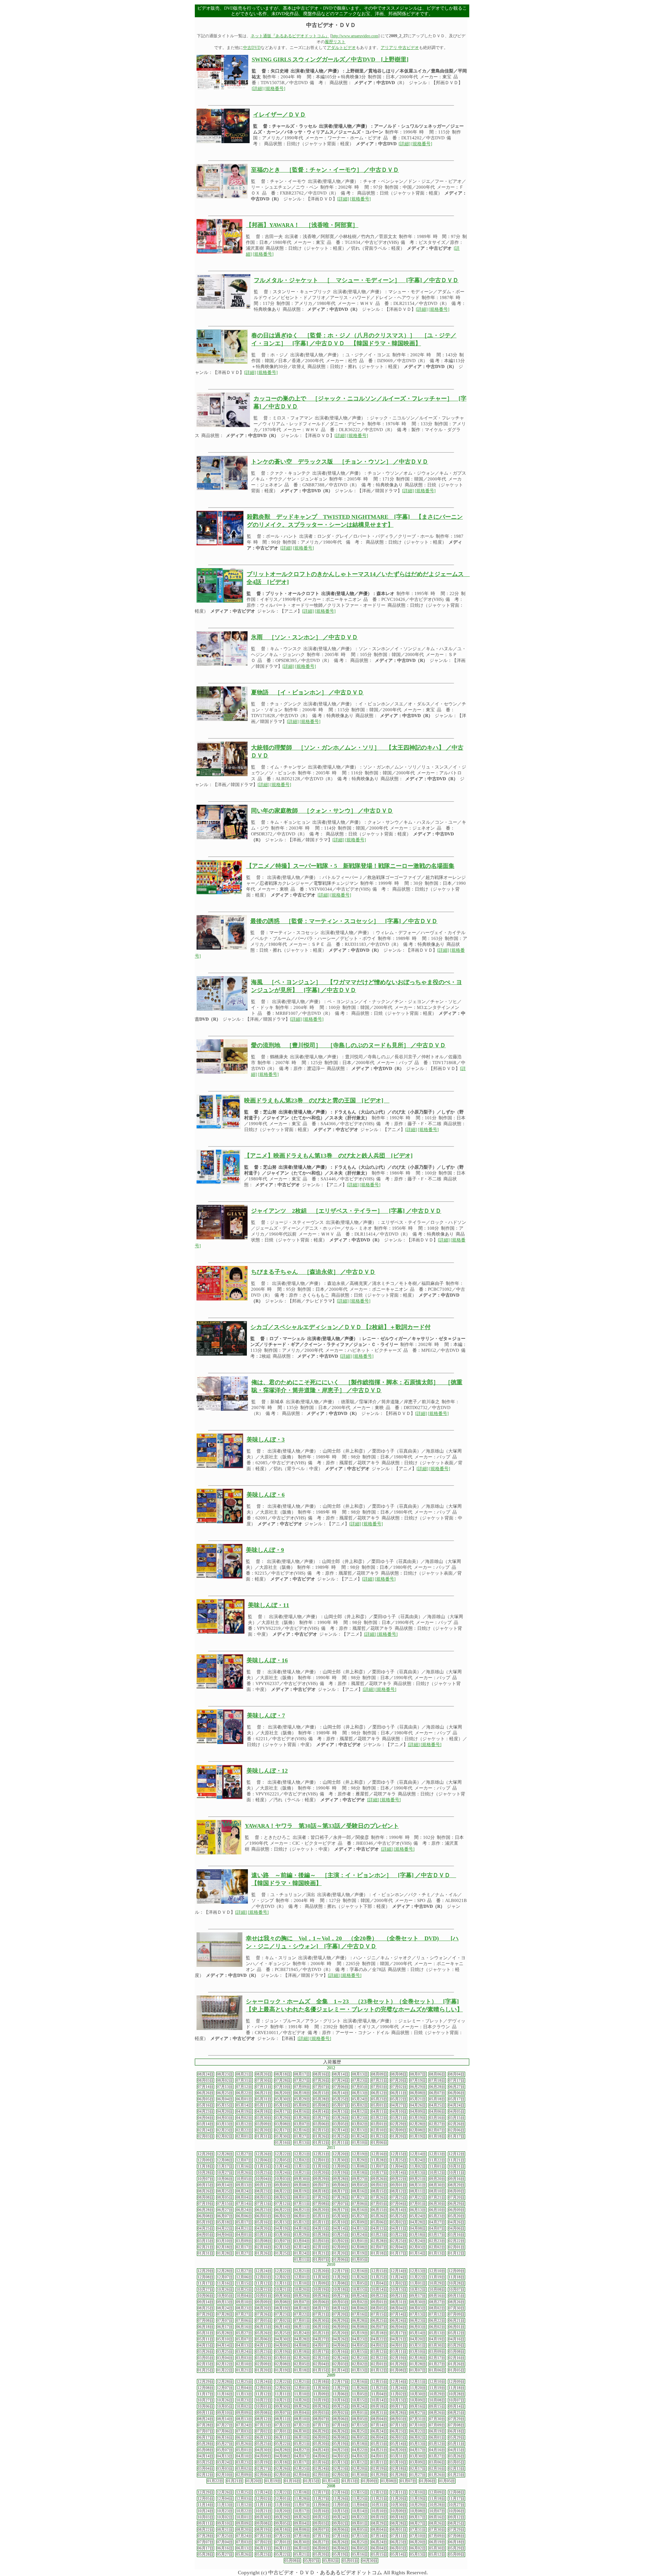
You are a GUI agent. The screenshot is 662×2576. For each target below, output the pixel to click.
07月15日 (225, 2204)
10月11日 (457, 2173)
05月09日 (302, 2105)
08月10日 (437, 2191)
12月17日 (341, 2271)
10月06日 (225, 2179)
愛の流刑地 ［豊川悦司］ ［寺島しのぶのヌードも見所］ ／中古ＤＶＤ (348, 1045)
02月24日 (205, 2130)
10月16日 (341, 2400)
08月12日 (399, 2191)
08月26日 (205, 2191)
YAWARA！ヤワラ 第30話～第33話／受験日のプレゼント (322, 1826)
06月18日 (302, 2093)
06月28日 (437, 2087)
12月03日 (263, 2277)
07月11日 (263, 2087)
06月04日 (225, 2099)
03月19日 (418, 2118)
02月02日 (225, 2136)
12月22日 (283, 2154)
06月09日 (457, 2210)
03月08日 (283, 2124)
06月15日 (321, 2093)
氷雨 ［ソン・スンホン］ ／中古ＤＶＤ (304, 637)
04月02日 (244, 2118)
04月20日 (225, 2112)
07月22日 (418, 2197)
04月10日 (399, 2112)
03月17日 (437, 2235)
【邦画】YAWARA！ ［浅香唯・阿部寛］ (302, 225)
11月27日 (341, 2388)
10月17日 (379, 2173)
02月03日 (205, 2136)
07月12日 (244, 2087)
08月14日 (341, 2074)
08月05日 (225, 2197)
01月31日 (263, 2136)
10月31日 (457, 2166)
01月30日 (283, 2136)
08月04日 (457, 2074)
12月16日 (379, 2154)
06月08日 (418, 2093)
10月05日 (244, 2179)
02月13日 (360, 2130)
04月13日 (341, 2112)
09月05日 (360, 2185)
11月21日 (457, 2160)
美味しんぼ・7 (266, 1716)
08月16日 (321, 2074)
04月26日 (418, 2105)
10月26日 (244, 2173)
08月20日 (263, 2074)
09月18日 (379, 2406)
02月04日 (399, 2247)
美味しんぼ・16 (267, 1660)
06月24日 (244, 2210)
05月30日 (283, 2099)
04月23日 (205, 2112)
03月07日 (302, 2124)
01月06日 (379, 2143)
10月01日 (263, 2296)
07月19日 (418, 2080)
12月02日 (302, 2160)
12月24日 (263, 2271)
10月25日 (263, 2173)
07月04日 (399, 2204)
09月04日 (302, 2413)
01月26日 (321, 2136)
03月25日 (341, 2235)
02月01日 (244, 2136)
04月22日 (225, 2228)
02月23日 (225, 2130)
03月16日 (437, 2118)
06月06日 (457, 2093)
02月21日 (205, 2247)
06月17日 (341, 2210)
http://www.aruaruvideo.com (355, 36)
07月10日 (283, 2087)
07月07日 (321, 2087)
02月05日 (302, 2364)
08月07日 (418, 2074)
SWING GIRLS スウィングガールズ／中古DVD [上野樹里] (330, 60)
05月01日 (379, 2105)
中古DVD (252, 48)
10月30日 (418, 2394)
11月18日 (205, 2166)
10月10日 (379, 2511)
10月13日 (418, 2173)
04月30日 (283, 2339)
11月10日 (321, 2166)
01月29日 (399, 2364)
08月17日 (302, 2074)
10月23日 (244, 2400)
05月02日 (360, 2105)
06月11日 (399, 2093)
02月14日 (341, 2130)
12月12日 (457, 2154)
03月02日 (360, 2124)
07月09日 (302, 2087)
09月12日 (263, 2185)
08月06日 (437, 2074)
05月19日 (205, 2222)
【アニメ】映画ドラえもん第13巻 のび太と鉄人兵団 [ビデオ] (328, 1156)
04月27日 (399, 2105)
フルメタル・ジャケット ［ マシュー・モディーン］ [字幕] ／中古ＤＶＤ (356, 280)
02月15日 (321, 2130)
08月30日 (437, 2185)
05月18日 (437, 2099)
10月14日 (399, 2173)
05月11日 (263, 2105)
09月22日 (399, 2179)
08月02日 (225, 2080)
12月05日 (283, 2160)
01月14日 (418, 2253)
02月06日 (457, 2130)
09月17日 (418, 2296)
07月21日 (379, 2080)
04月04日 (205, 2118)
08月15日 (379, 2191)
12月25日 (244, 2382)
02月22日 (244, 2130)
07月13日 (225, 2087)
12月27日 (244, 2154)
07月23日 (360, 2080)
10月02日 (244, 2406)
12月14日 (418, 2154)
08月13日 (360, 2074)
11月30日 (341, 2160)
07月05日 (360, 2087)
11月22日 (437, 2160)
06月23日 (263, 2210)
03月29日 (283, 2118)
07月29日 (321, 2197)
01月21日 (321, 2253)
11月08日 (360, 2166)
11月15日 (263, 2166)
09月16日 (457, 2179)
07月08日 (321, 2204)
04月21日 (244, 2228)
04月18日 (263, 2112)
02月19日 (399, 2358)
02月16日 (302, 2130)
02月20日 (263, 2130)
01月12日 (321, 2143)
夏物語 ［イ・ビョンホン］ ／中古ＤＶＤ (307, 692)
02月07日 (437, 2130)
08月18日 (283, 2074)
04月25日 (437, 2105)
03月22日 (379, 2118)
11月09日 (341, 2166)
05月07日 (341, 2105)
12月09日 (205, 2160)
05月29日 (302, 2099)
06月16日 (360, 2210)
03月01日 (379, 2124)
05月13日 (283, 2222)
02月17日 (283, 2130)
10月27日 (225, 2173)
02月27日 (437, 2124)
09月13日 (244, 2185)
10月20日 (321, 2173)
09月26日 (379, 2179)
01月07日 (321, 2260)
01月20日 (399, 2136)
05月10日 (283, 2105)
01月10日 (360, 2143)
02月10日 (379, 2130)
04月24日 (457, 2105)
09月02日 (379, 2185)
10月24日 (283, 2173)
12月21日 (302, 2154)
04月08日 (418, 2228)
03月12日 (244, 2124)
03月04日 (302, 2241)
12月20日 (341, 2154)
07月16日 (360, 2314)
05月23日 (379, 2099)
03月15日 (457, 2118)
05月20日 (457, 2216)
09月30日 (302, 2179)
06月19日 (437, 2431)
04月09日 (418, 2112)
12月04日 (244, 2388)
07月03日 (379, 2087)
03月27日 (321, 2118)
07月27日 (302, 2080)
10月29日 (437, 2283)
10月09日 (418, 2400)
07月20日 (399, 2080)
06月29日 (418, 2087)
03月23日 (360, 2118)
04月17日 (283, 2112)
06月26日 (205, 2093)
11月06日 (341, 2394)
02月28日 (418, 2124)
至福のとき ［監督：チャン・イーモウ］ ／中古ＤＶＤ (325, 170)
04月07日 (437, 2228)
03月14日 (205, 2124)
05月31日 (263, 2099)
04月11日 (379, 2112)
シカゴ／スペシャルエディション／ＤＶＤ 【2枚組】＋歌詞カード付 (340, 1327)
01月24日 (360, 2136)
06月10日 (437, 2210)
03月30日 (263, 2118)
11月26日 (360, 2277)
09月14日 (225, 2185)
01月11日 (341, 2143)
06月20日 (283, 2093)
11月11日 (302, 2166)
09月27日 (360, 2179)
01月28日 (225, 2253)
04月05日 (457, 2112)
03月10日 (225, 2241)
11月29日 (360, 2160)
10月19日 (341, 2173)
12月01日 (321, 2160)
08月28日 (399, 2413)
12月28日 (225, 2154)
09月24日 (360, 2296)
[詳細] (258, 89)
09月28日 (341, 2179)
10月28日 (205, 2173)
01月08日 (399, 2370)
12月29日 (205, 2154)
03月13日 (225, 2124)
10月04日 (263, 2179)
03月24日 (360, 2235)
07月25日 (399, 2197)
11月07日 (379, 2166)
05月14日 (244, 2105)
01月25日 (341, 2136)
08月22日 (283, 2191)
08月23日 (225, 2074)
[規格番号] (275, 89)
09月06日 (341, 2185)
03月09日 (263, 2124)
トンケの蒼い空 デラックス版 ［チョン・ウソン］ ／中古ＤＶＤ (340, 462)
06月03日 (263, 2216)
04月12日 (360, 2112)
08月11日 (418, 2191)
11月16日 (244, 2166)
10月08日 (437, 2290)
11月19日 (437, 2277)
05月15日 (225, 2105)
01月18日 (437, 2136)
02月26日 (457, 2124)
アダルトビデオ (341, 48)
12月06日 (263, 2160)
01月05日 (360, 2260)
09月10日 (244, 2302)
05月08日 (321, 2105)
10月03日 (283, 2179)
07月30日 (263, 2080)
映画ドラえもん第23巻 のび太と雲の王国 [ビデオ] (317, 1101)
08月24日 (205, 2074)
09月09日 (283, 2185)
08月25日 (225, 2191)
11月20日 (418, 2388)
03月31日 (263, 2235)
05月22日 (399, 2099)
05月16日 (205, 2105)
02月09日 (399, 2130)
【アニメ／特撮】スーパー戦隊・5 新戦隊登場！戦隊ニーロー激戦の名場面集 (350, 866)
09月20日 (437, 2179)
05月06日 (379, 2222)
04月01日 (244, 2235)
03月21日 (399, 2118)
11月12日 (263, 2283)
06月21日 (263, 2093)
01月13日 (302, 2143)
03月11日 (399, 2352)
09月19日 (379, 2517)
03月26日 (341, 2118)
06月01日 (244, 2099)
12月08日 (225, 2160)
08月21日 (244, 2074)
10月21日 (302, 2173)
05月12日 (302, 2222)
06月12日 (379, 2093)
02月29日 (399, 2124)
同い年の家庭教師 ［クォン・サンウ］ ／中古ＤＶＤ (322, 811)
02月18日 (225, 2247)
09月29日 (321, 2179)
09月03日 (341, 2302)
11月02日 (418, 2166)
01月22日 (225, 2370)
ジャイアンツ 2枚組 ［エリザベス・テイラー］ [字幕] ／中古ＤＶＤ (346, 1211)
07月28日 (283, 2080)
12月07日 (244, 2160)
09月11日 (205, 2413)
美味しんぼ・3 (266, 1440)
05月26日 (379, 2216)
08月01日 (302, 2197)
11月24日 (418, 2160)
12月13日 (437, 2154)
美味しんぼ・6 (266, 1495)
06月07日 (437, 2093)
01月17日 (457, 2136)
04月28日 (418, 2222)
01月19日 (418, 2136)
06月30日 (437, 2204)
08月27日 (437, 2302)
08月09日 (379, 2074)
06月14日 (341, 2093)
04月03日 (225, 2118)
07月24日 (341, 2080)
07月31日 (244, 2080)
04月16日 (302, 2112)
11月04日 (399, 2166)
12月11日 (418, 2382)
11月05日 (360, 2283)
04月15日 (321, 2228)
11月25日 (399, 2160)
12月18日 (321, 2382)
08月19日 (302, 2191)
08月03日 (205, 2080)
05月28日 (321, 2099)
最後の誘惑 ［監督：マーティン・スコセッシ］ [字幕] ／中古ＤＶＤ (344, 921)
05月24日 (360, 2099)
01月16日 (283, 2143)
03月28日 (302, 2118)
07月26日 (321, 2080)
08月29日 (457, 2185)
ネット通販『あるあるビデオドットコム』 (290, 36)
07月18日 (437, 2080)
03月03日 (321, 2241)
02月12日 (225, 2364)
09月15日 (205, 2185)
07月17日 (457, 2080)
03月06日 (321, 2124)
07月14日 (205, 2087)
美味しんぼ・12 (267, 1771)
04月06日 (437, 2112)
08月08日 (399, 2074)
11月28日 (379, 2160)
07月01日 (418, 2204)
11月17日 (225, 2166)
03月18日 (418, 2235)
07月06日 (341, 2087)
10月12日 (437, 2173)
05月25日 (341, 2099)
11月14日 (283, 2166)
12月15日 (399, 2154)
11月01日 (437, 2166)
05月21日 (418, 2099)
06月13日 (360, 2093)
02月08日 (418, 2130)
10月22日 (263, 2290)
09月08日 (302, 2185)
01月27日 (302, 2136)
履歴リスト (335, 42)
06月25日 (225, 2093)
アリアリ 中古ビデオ (400, 48)
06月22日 (244, 2093)
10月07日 (205, 2179)
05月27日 (360, 2216)
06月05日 (205, 2099)
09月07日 (321, 2185)
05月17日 (457, 2099)
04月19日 (244, 2112)
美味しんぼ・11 (269, 1605)
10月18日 (360, 2173)
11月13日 (244, 2394)
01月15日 (321, 2370)
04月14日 (321, 2112)
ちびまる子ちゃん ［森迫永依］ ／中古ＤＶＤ (313, 1272)
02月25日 (399, 2241)
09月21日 (418, 2179)
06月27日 (457, 2087)
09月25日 (341, 2406)
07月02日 (399, 2087)
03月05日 (341, 2124)
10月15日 (360, 2290)
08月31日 (418, 2185)
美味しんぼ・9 (265, 1550)
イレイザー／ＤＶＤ (279, 115)
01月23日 (379, 2136)
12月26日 (263, 2154)
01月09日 (370, 2481)
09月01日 (399, 2185)
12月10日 (437, 2271)
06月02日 (283, 2216)
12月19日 (360, 2154)
